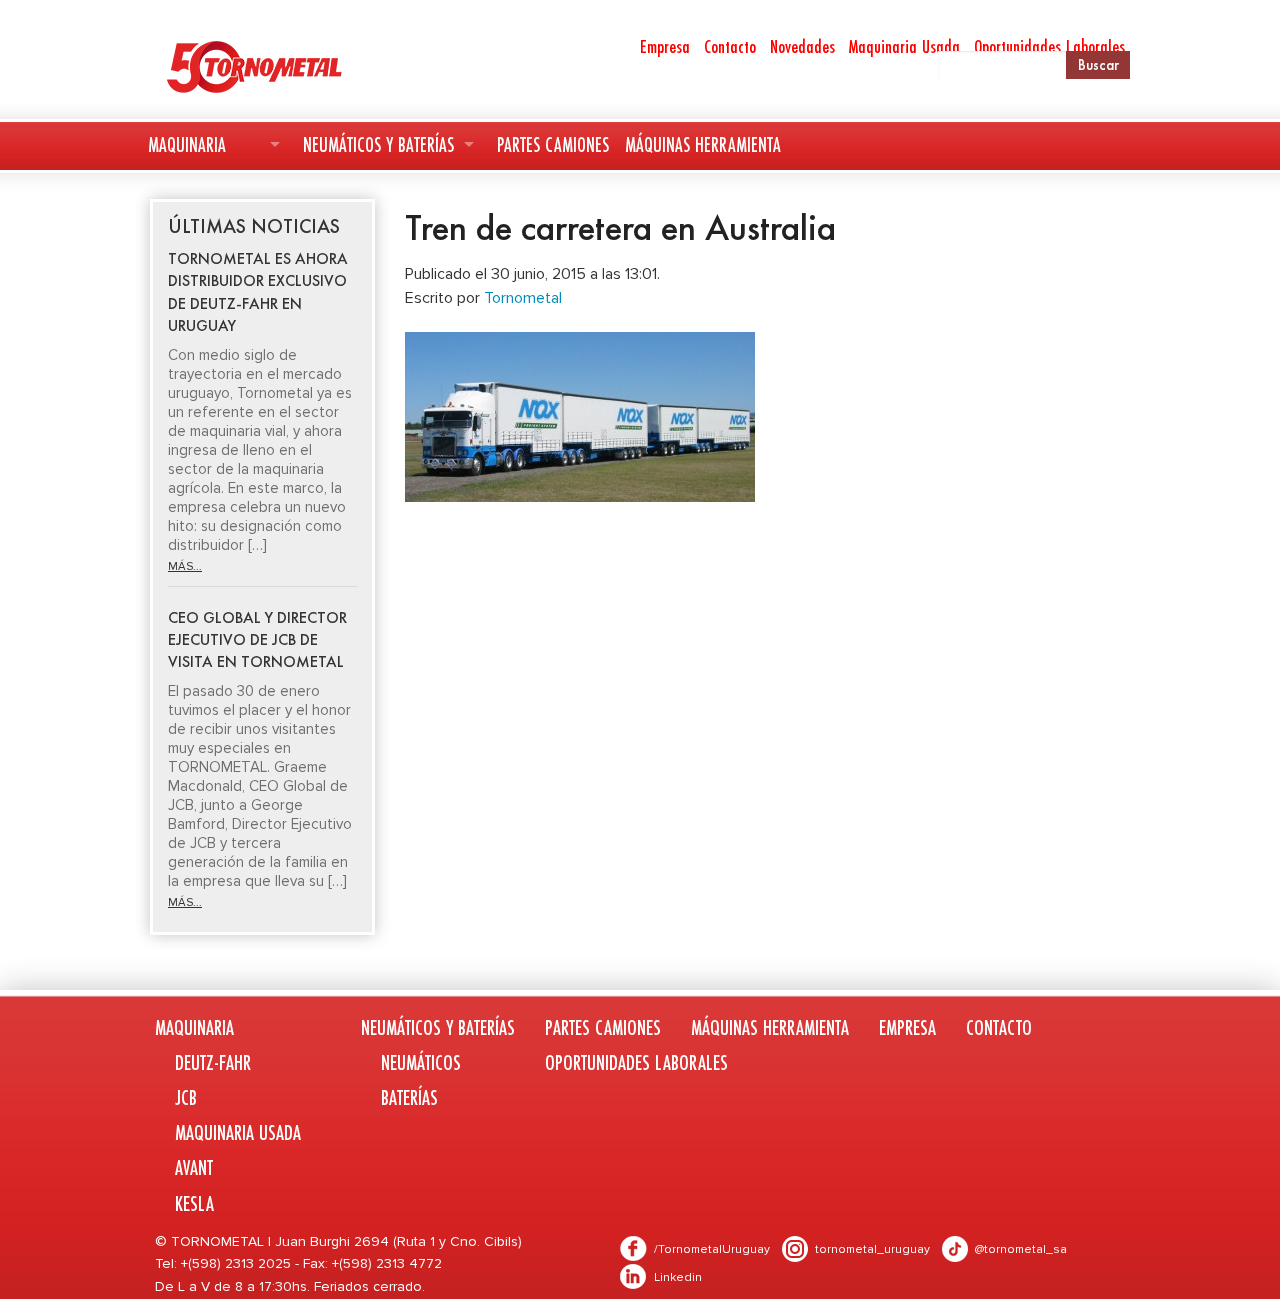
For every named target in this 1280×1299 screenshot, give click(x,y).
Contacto (730, 46)
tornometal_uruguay (872, 1249)
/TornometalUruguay (712, 1249)
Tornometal (523, 298)
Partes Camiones (553, 144)
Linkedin (678, 1277)
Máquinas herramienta (703, 144)
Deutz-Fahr (213, 1062)
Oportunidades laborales (636, 1062)
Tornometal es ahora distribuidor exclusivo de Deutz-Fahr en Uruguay (258, 292)
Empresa (665, 46)
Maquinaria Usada (904, 46)
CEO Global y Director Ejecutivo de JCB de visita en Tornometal (257, 640)
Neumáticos (421, 1062)
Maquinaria (187, 144)
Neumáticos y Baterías (378, 144)
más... (185, 566)
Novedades (802, 46)
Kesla (194, 1203)
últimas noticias (254, 226)
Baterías (409, 1097)
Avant (194, 1167)
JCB (186, 1097)
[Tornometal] (306, 66)
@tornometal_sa (1021, 1249)
